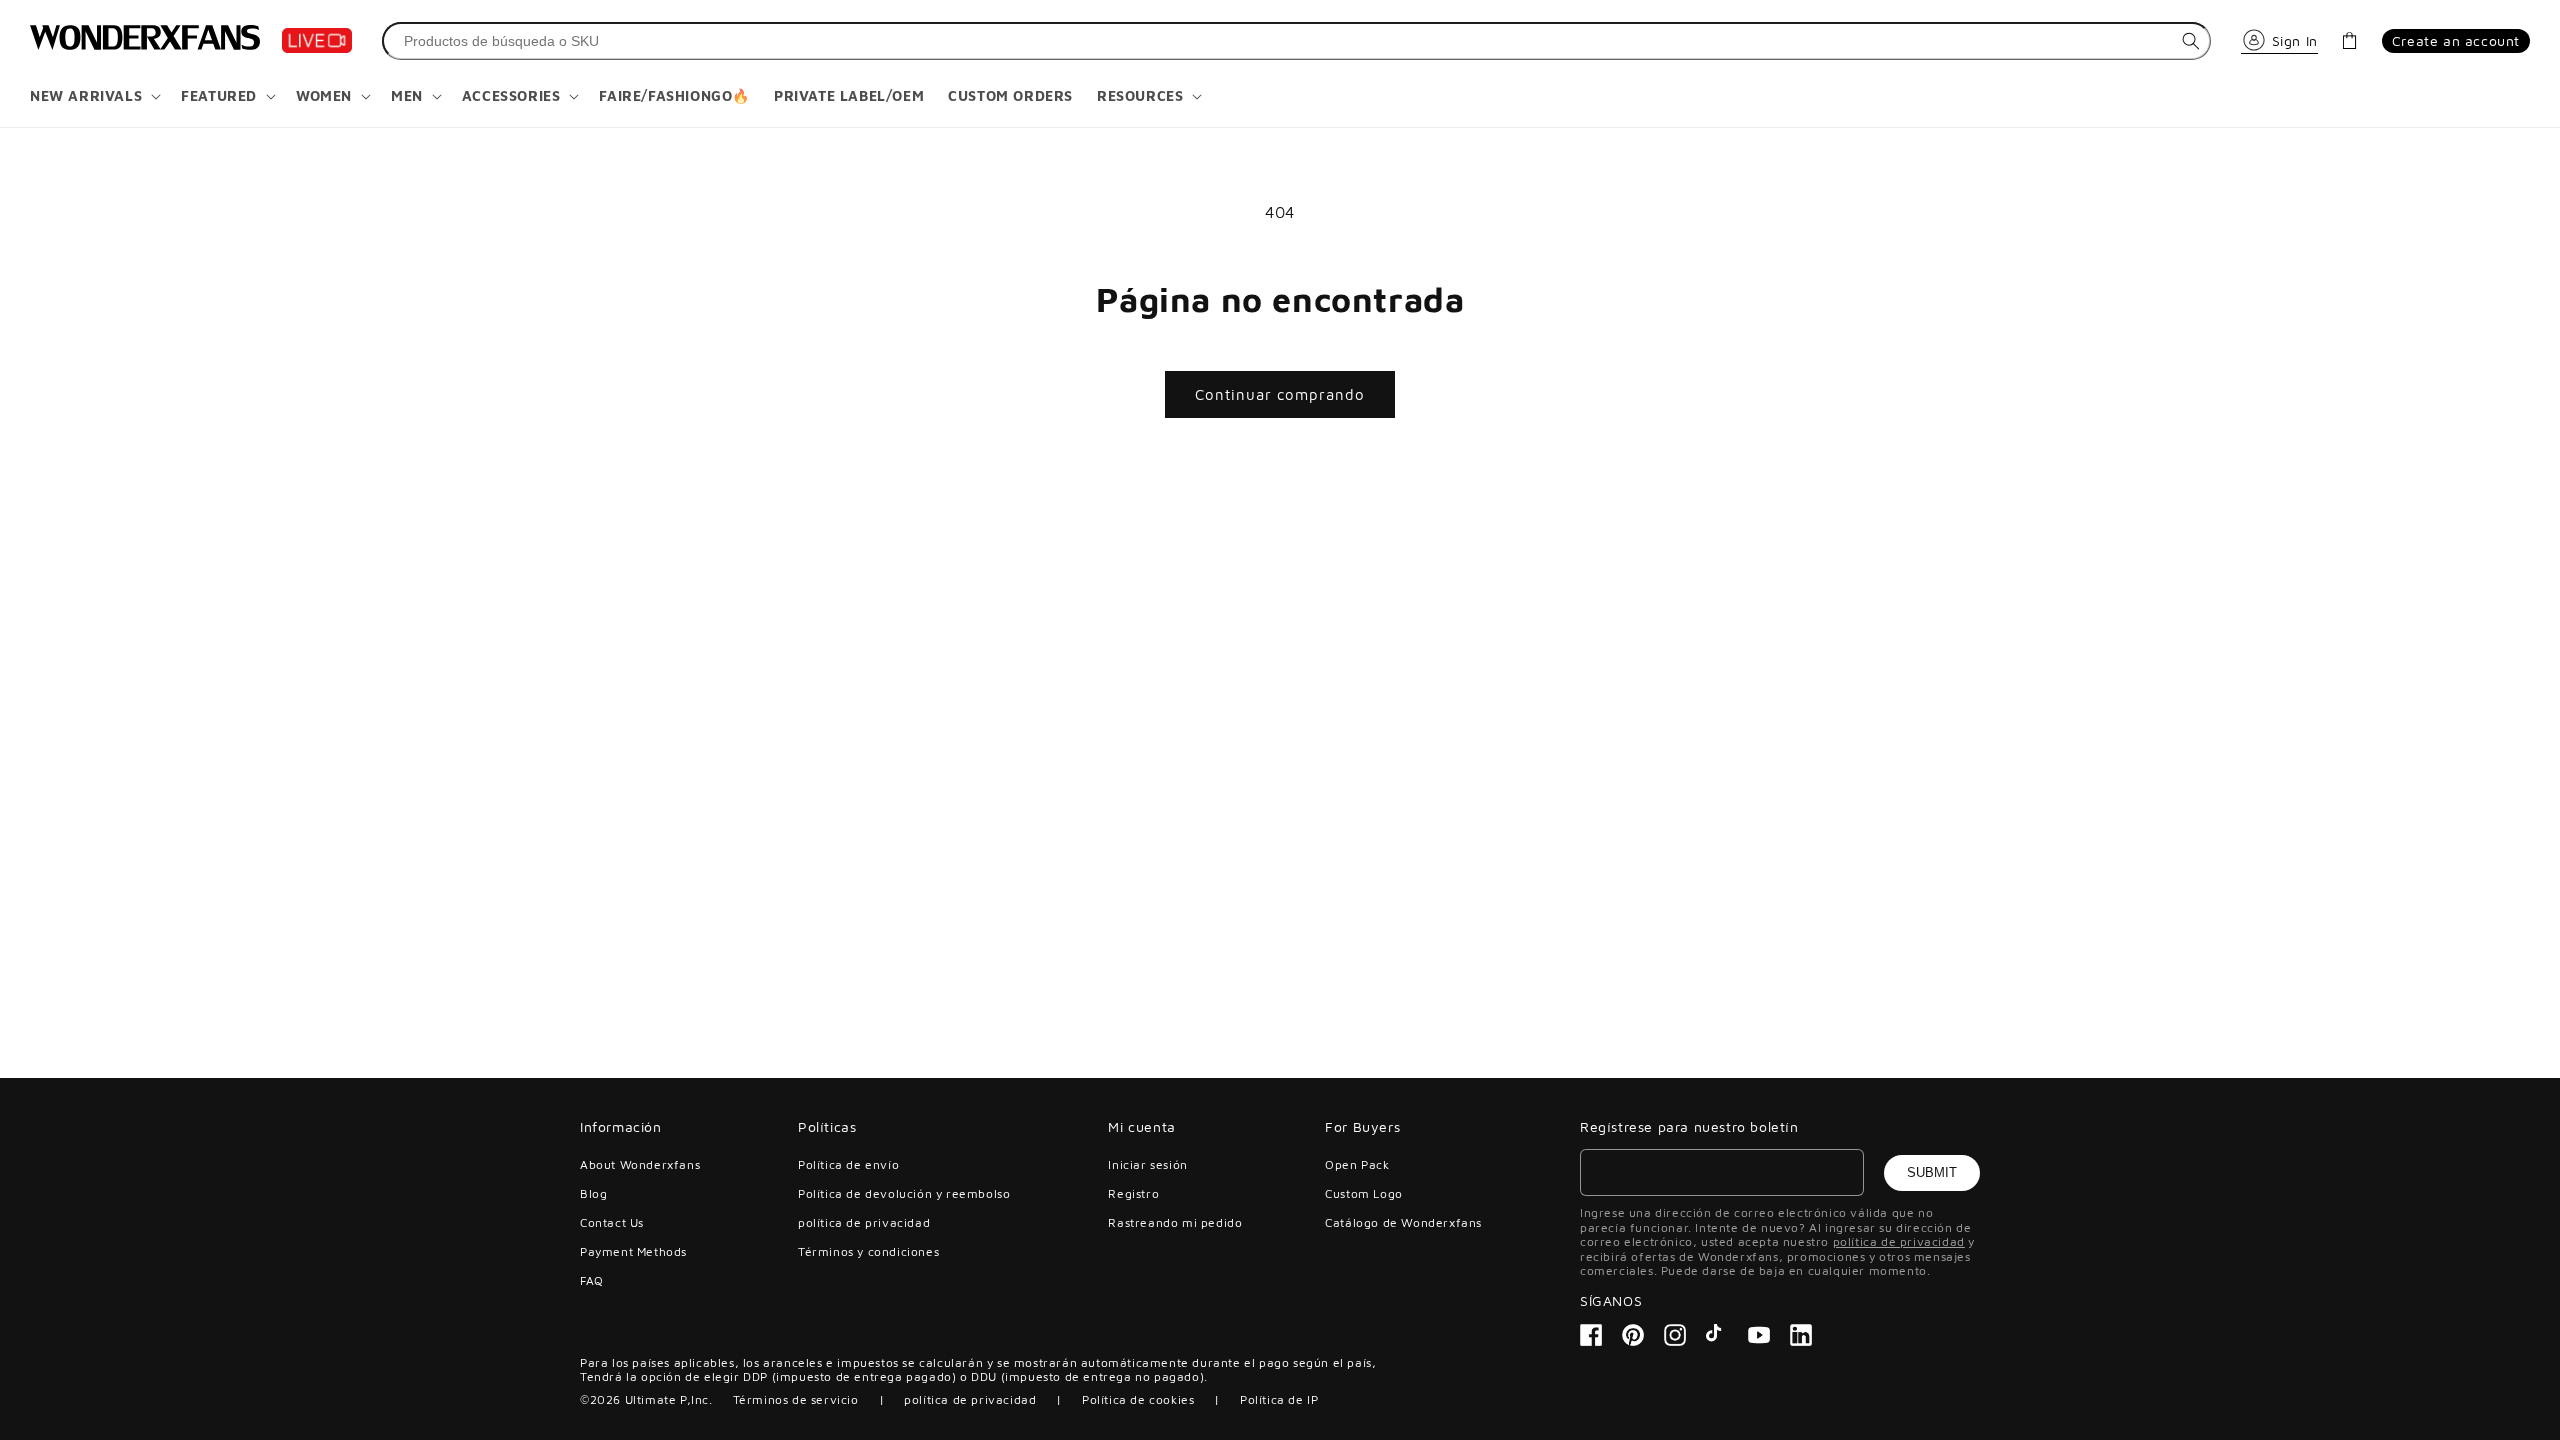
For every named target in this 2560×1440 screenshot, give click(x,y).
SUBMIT (1932, 1172)
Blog (593, 1193)
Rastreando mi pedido (1175, 1222)
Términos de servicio (796, 1399)
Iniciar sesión (1147, 1165)
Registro (1133, 1193)
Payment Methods (633, 1251)
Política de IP (1279, 1399)
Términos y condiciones (868, 1251)
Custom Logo (1364, 1193)
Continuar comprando (1280, 394)
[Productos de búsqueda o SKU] (2191, 41)
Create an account (2456, 40)
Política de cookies (1138, 1399)
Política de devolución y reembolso (904, 1193)
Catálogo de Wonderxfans (1403, 1222)
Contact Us (612, 1222)
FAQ (592, 1280)
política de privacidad (864, 1222)
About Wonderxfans (640, 1165)
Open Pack (1357, 1165)
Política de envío (848, 1165)
